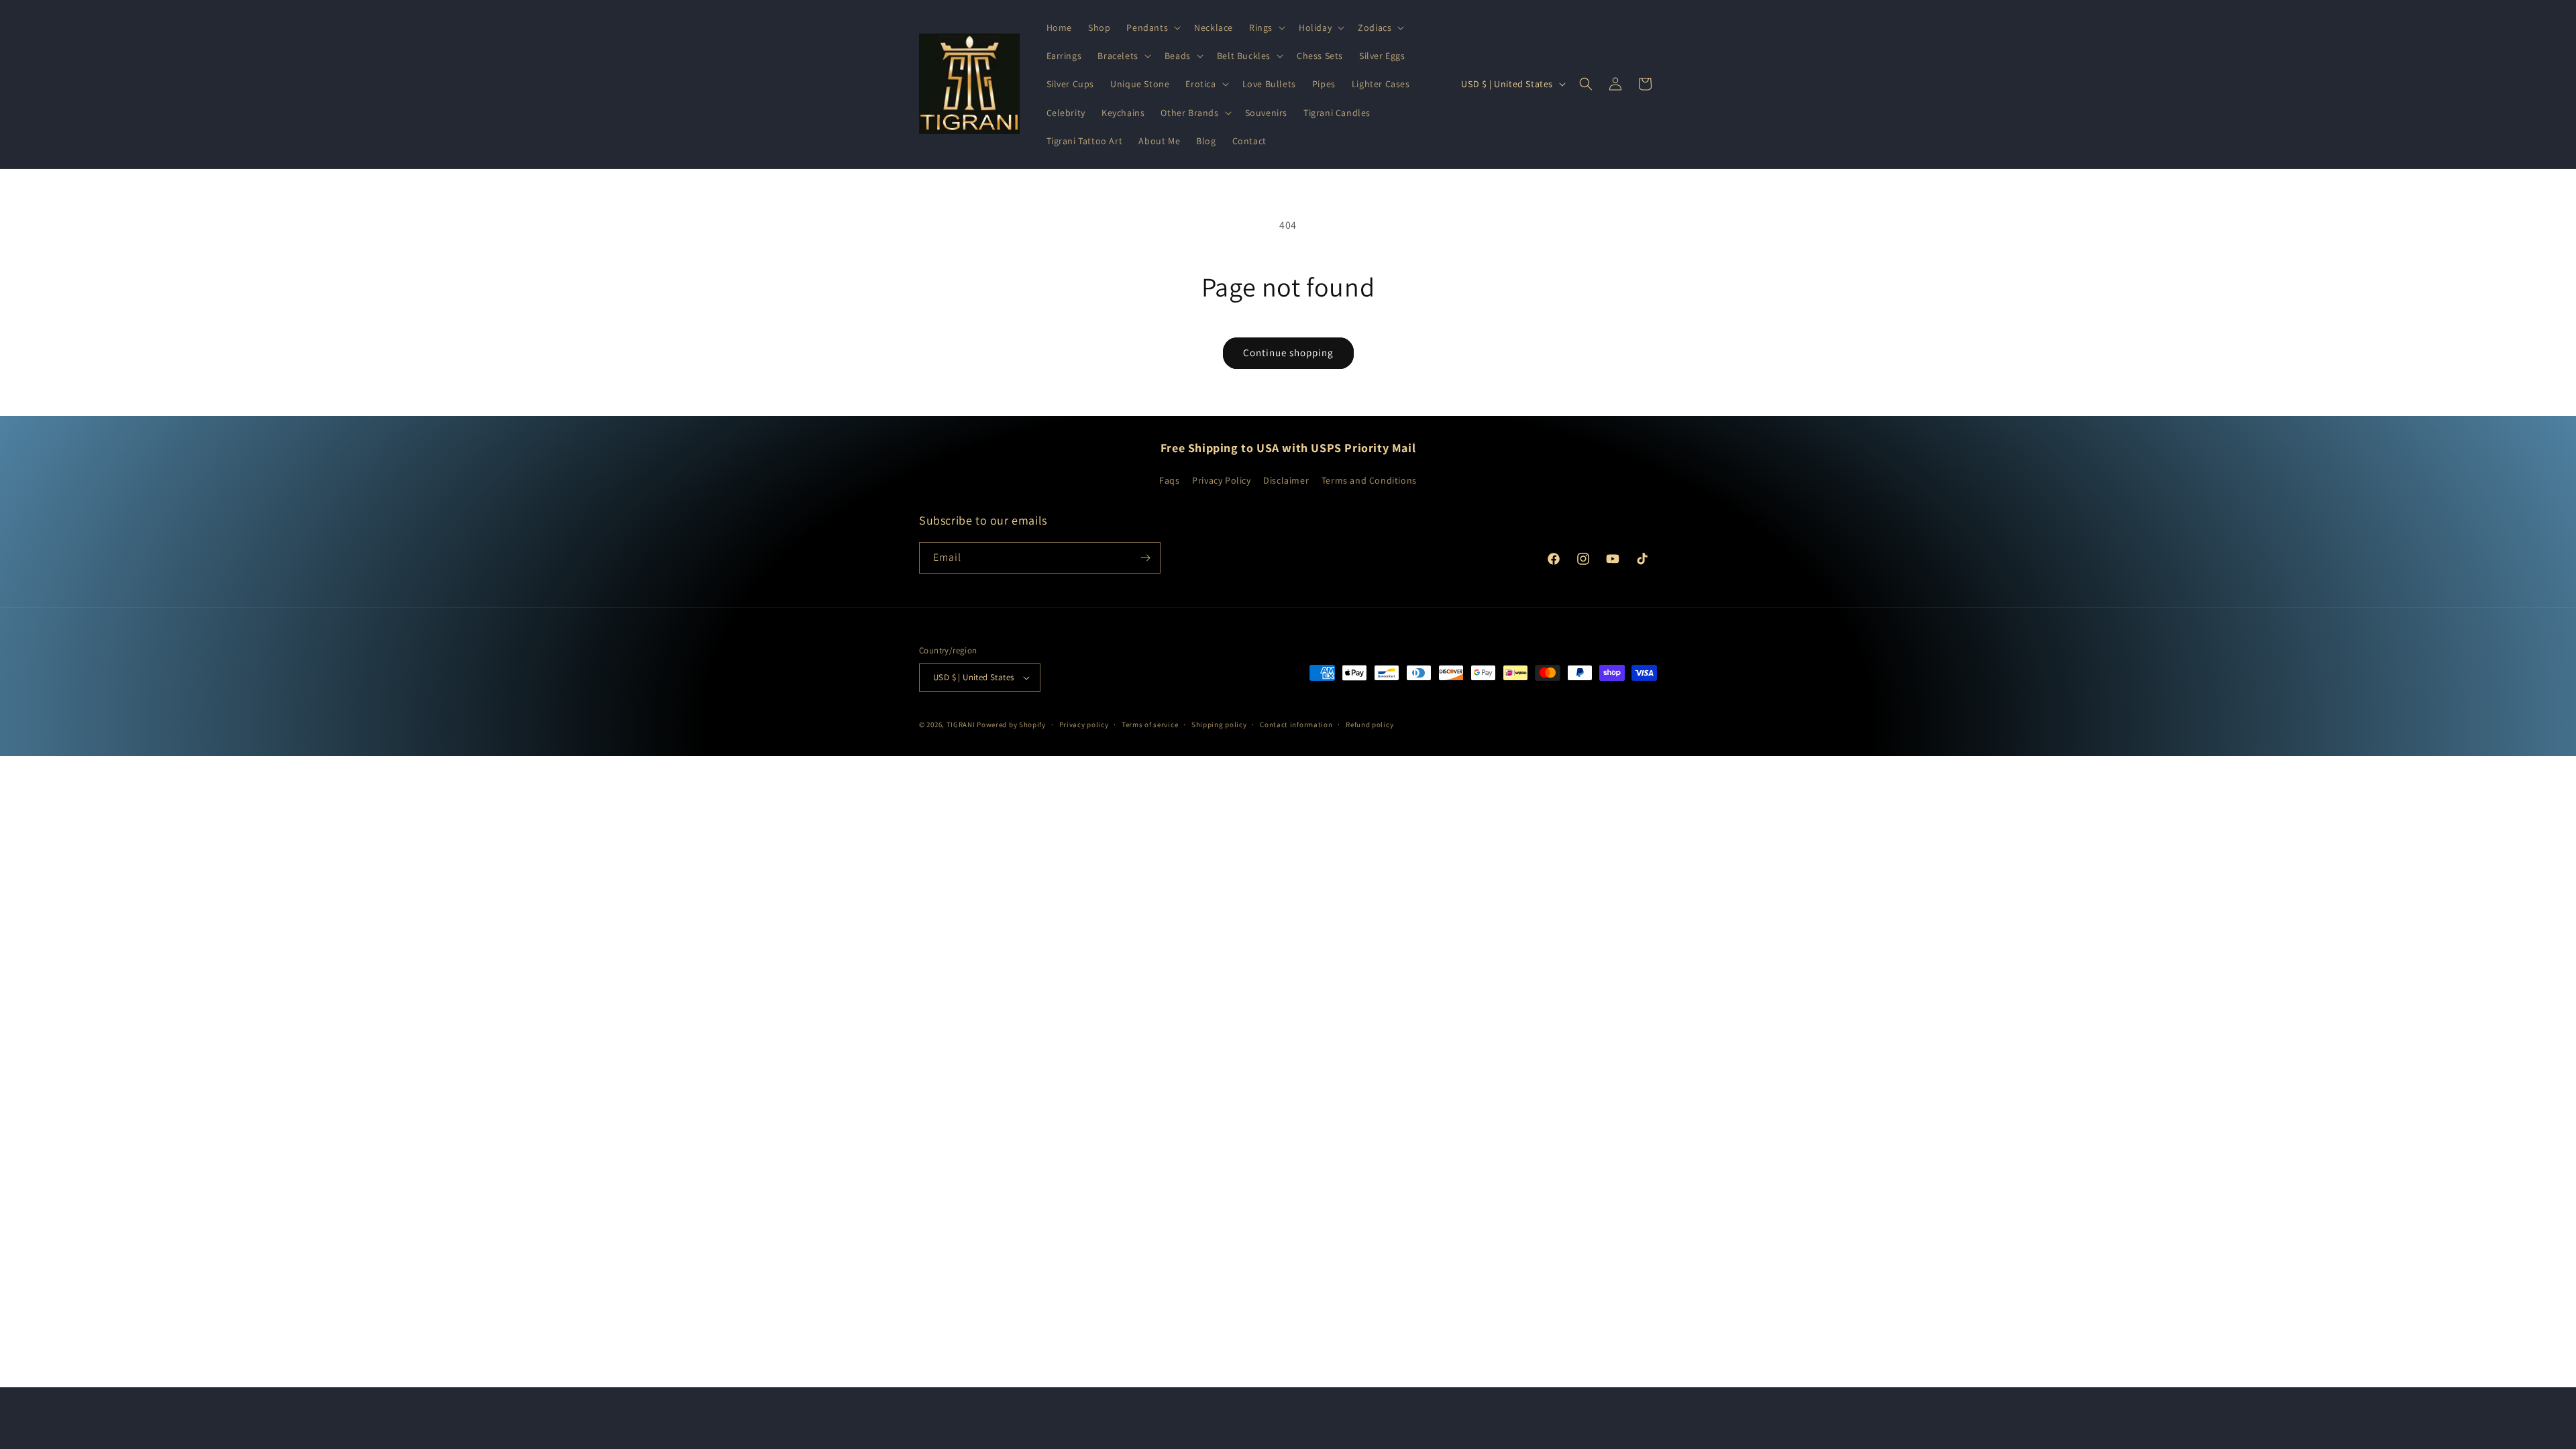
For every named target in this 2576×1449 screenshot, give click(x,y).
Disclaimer (1286, 480)
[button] (1152, 28)
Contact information (1296, 724)
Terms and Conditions (1369, 480)
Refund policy (1370, 724)
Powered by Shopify (1011, 724)
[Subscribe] (1145, 558)
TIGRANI (961, 724)
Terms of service (1150, 724)
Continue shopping (1288, 353)
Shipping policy (1219, 724)
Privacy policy (1084, 724)
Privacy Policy (1221, 480)
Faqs (1169, 480)
